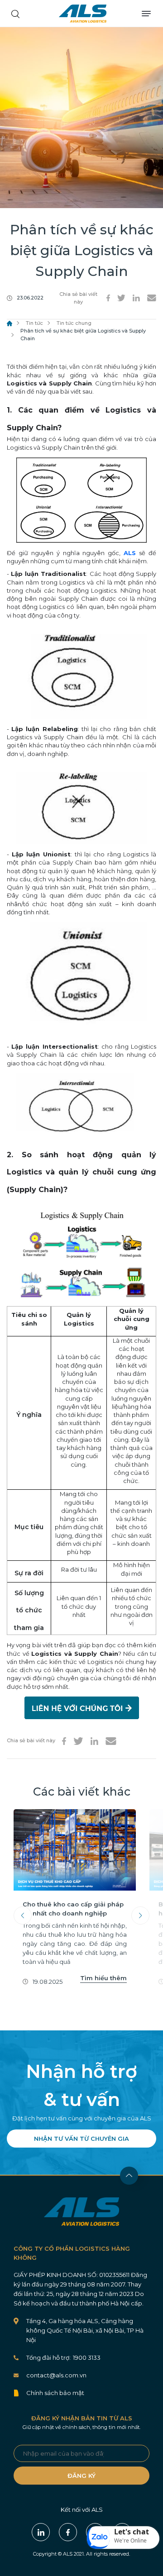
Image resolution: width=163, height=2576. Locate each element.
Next (140, 1915)
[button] (123, 2538)
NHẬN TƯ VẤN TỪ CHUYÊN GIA (81, 2139)
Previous (23, 1915)
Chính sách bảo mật (55, 2393)
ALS (83, 14)
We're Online (130, 2540)
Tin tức (34, 323)
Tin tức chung (74, 323)
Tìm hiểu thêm (103, 1978)
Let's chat (132, 2532)
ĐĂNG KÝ (81, 2476)
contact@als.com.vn (56, 2375)
